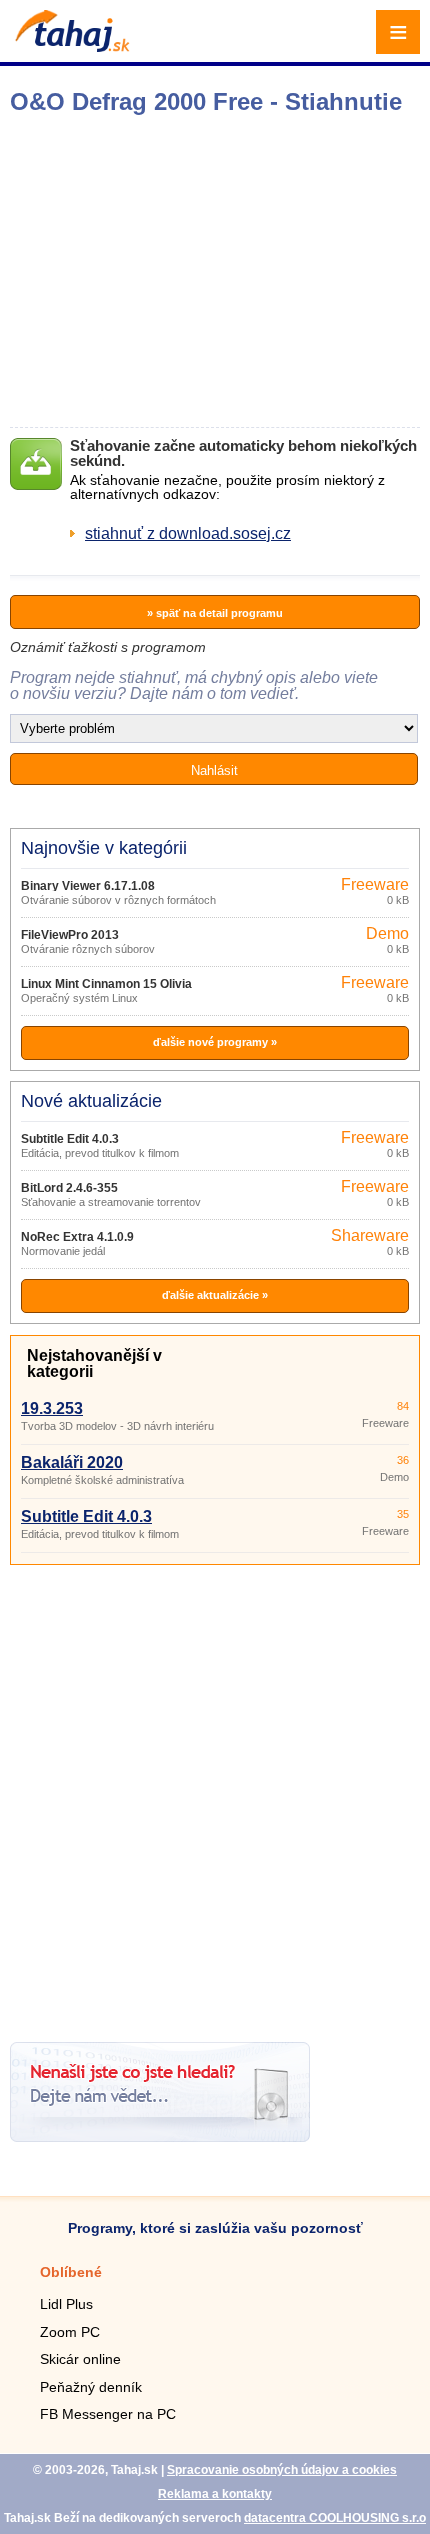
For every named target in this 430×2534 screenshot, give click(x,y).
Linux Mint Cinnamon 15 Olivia (106, 984)
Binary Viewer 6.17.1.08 (88, 886)
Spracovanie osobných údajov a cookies (282, 2470)
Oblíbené (71, 2272)
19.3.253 (52, 1408)
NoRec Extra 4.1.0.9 (77, 1237)
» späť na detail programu (215, 613)
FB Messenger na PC (108, 2414)
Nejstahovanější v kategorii (94, 1363)
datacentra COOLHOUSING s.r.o (335, 2518)
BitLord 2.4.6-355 (69, 1188)
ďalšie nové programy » (215, 1042)
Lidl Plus (66, 2304)
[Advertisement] (215, 1796)
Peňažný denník (91, 2387)
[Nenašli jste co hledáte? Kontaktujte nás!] (160, 2136)
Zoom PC (70, 2332)
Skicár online (80, 2359)
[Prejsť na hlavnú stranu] (70, 46)
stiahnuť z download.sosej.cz (188, 533)
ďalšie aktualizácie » (215, 1295)
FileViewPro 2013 (70, 935)
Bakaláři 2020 (72, 1462)
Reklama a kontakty (215, 2494)
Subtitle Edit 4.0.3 (70, 1139)
